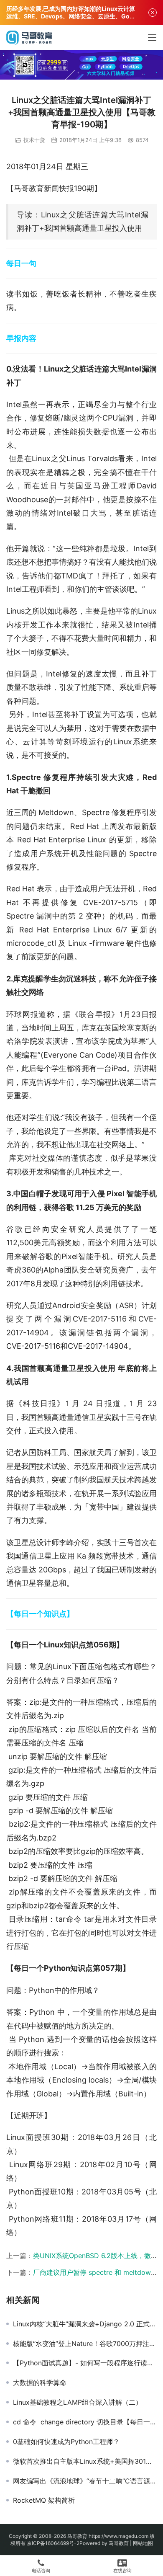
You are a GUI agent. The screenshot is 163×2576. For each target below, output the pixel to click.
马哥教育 (77, 2536)
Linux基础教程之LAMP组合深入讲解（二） (78, 2402)
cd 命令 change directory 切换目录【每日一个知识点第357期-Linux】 (85, 2422)
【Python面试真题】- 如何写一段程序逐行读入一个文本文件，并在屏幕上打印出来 (85, 2363)
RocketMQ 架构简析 (44, 2500)
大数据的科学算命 (40, 2382)
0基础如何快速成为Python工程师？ (66, 2442)
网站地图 (143, 2543)
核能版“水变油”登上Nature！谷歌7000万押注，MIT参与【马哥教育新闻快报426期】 (85, 2344)
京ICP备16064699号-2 (53, 2543)
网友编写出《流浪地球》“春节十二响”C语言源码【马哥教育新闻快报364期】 (85, 2481)
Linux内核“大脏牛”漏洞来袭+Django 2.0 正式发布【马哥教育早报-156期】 (85, 2324)
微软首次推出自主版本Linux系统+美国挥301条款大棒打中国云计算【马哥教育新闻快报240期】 (85, 2461)
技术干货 (34, 140)
